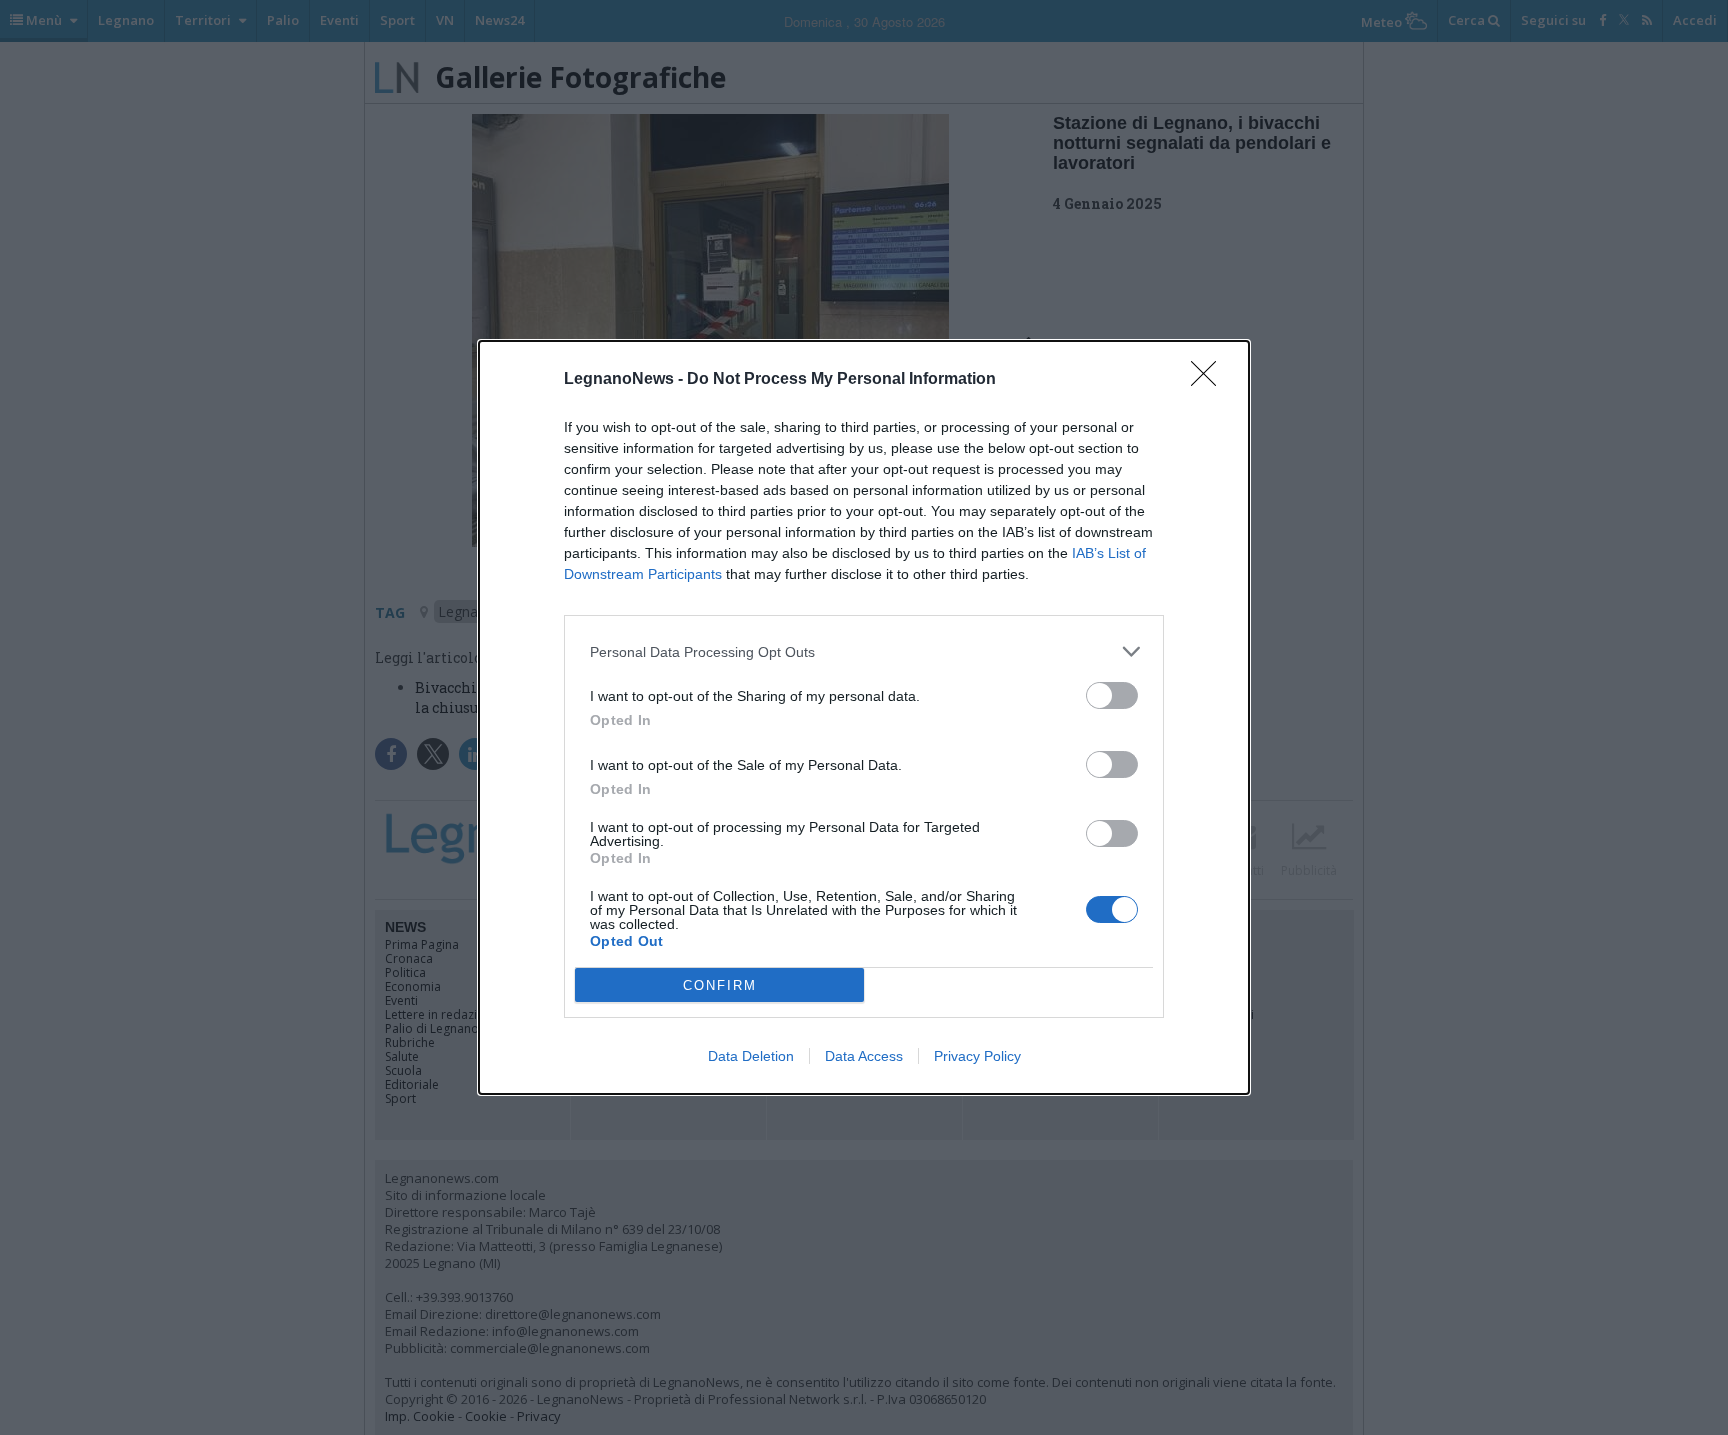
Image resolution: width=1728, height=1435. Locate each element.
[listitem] (864, 651)
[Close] (1210, 380)
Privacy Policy (977, 1056)
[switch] (1112, 695)
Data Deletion (751, 1056)
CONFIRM (720, 985)
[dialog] (864, 717)
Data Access (864, 1056)
